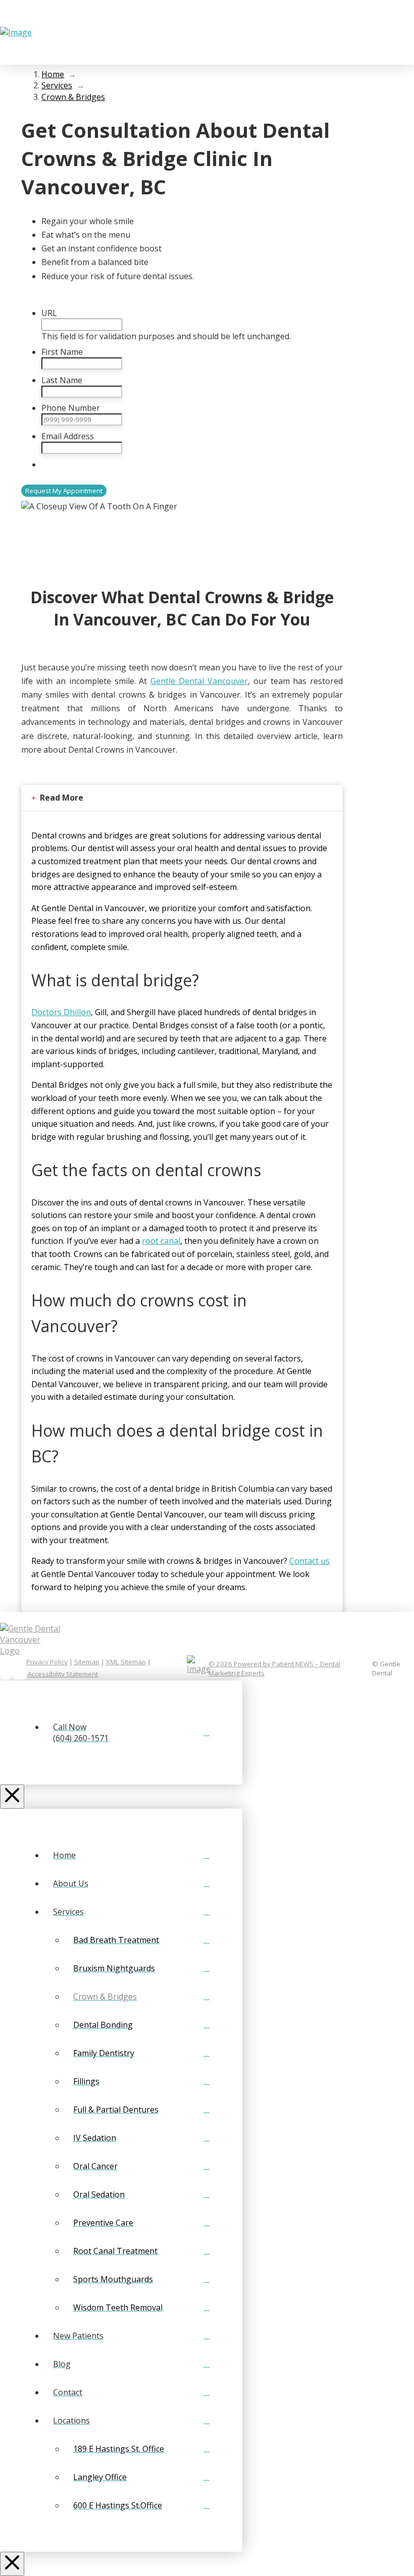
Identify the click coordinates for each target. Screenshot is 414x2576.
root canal (161, 1241)
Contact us (309, 1561)
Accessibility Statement (63, 1674)
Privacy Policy (47, 1662)
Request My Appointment (64, 491)
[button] (371, 32)
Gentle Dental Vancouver (199, 681)
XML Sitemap (126, 1662)
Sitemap (87, 1662)
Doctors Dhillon (61, 1012)
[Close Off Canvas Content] (12, 1797)
